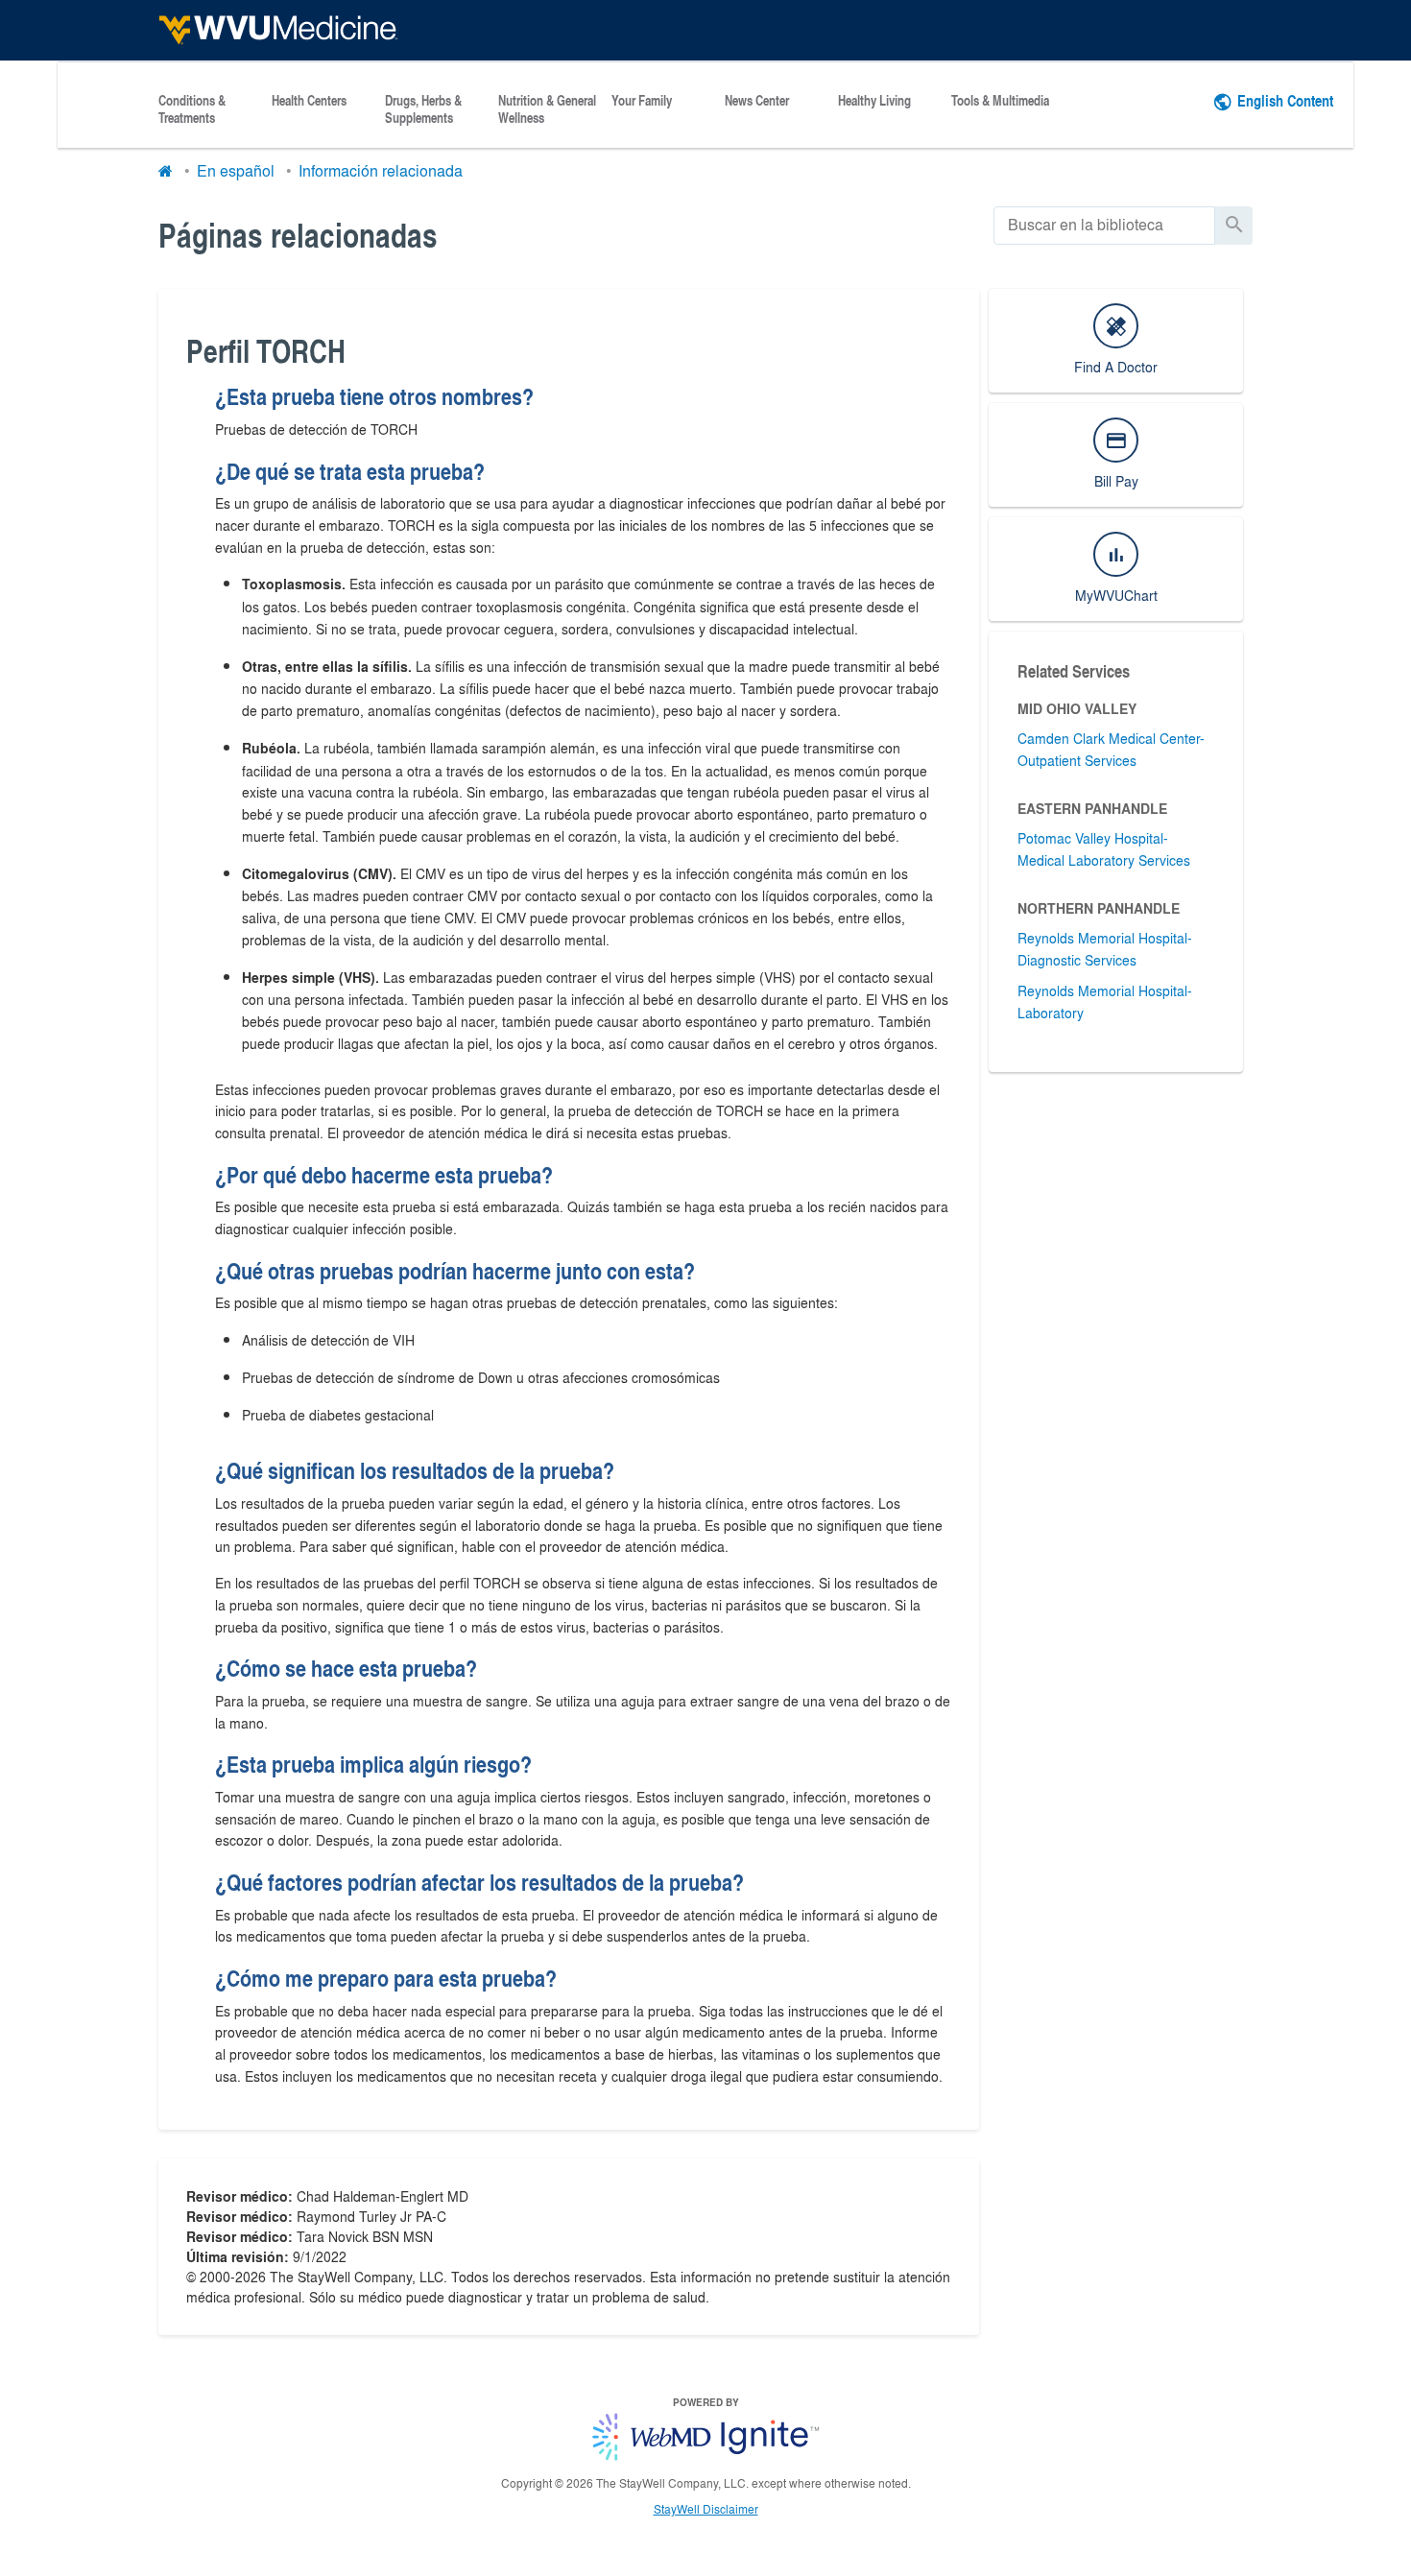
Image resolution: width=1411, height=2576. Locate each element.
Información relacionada (381, 170)
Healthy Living (874, 101)
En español (236, 170)
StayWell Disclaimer (706, 2509)
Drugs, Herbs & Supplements (423, 109)
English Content (1285, 100)
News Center (757, 101)
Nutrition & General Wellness (547, 109)
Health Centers (309, 101)
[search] (1104, 225)
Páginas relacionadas (298, 235)
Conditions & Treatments (192, 109)
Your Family (642, 101)
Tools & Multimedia (1000, 101)
